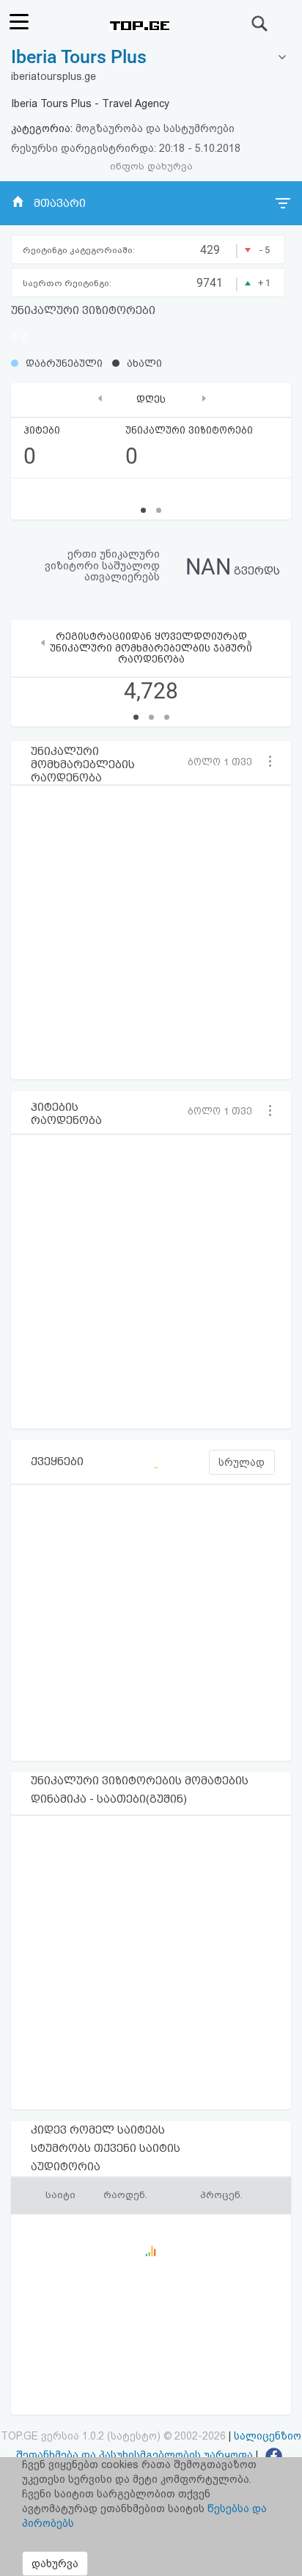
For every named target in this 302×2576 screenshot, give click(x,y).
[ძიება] (260, 23)
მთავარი (60, 203)
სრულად (242, 1462)
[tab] (151, 58)
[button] (225, 762)
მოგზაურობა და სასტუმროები (155, 128)
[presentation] (100, 398)
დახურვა (55, 2564)
